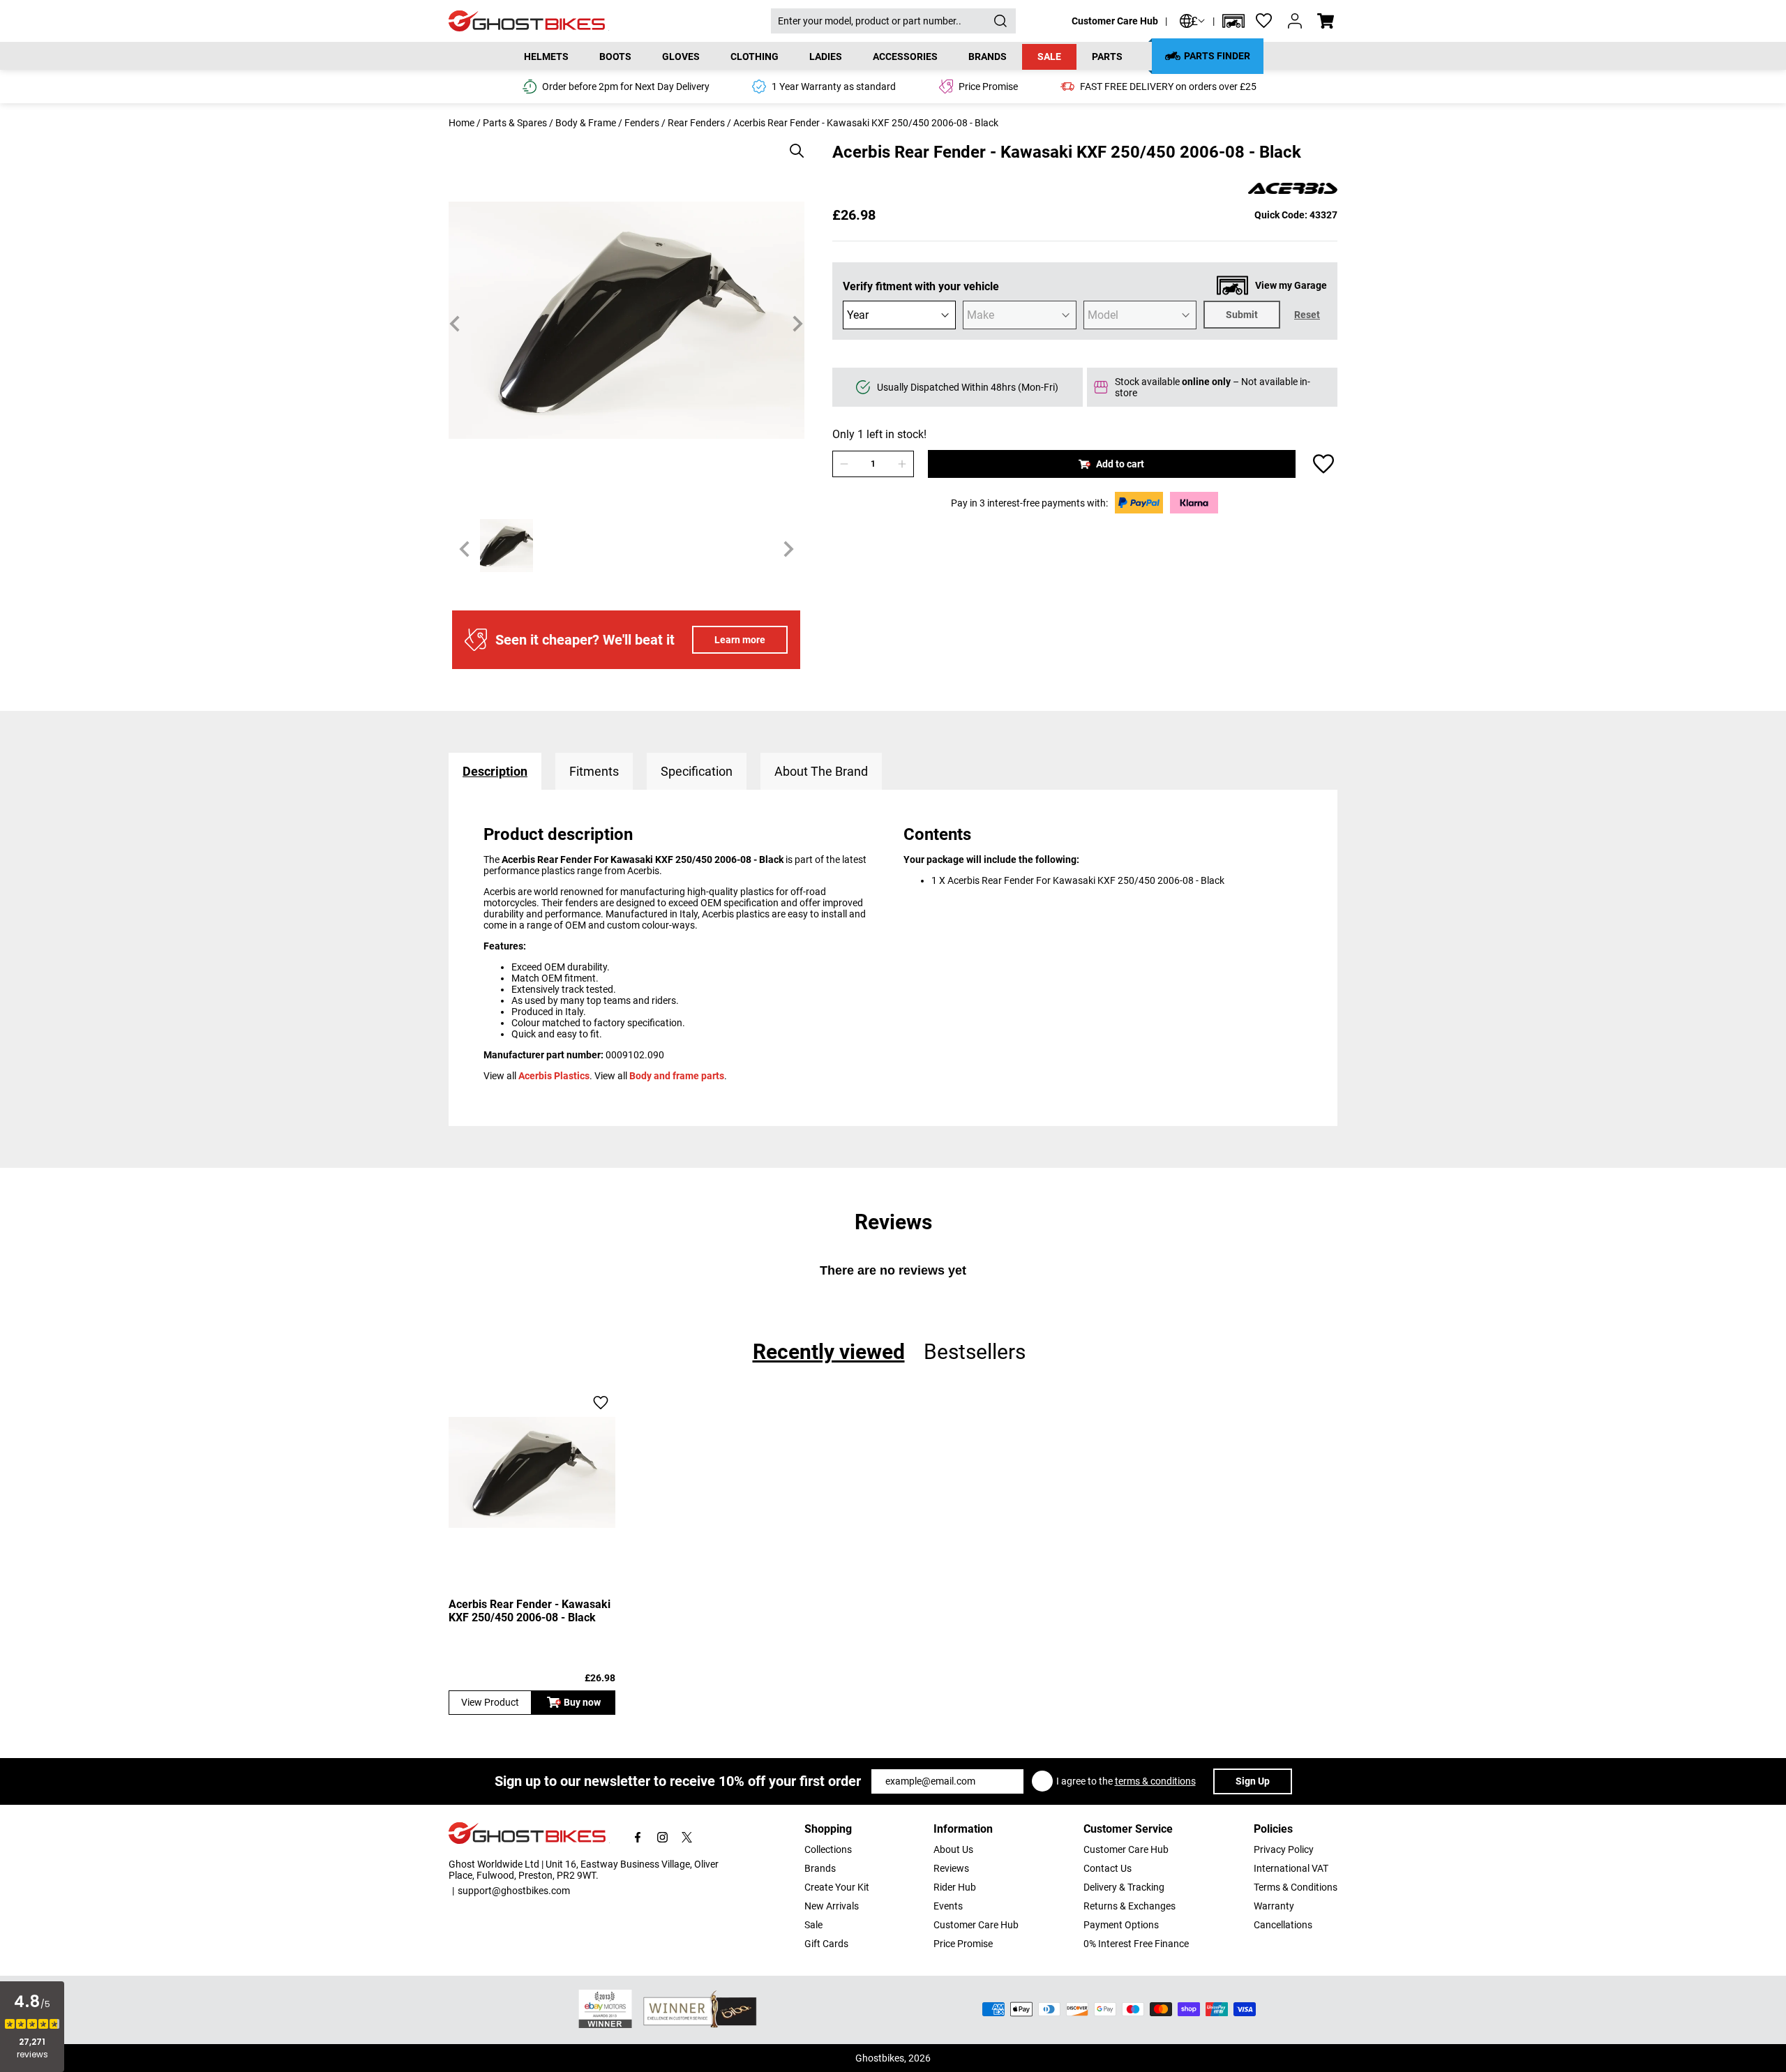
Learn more (740, 640)
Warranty (1274, 1906)
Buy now (582, 1702)
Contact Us (1108, 1868)
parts (1107, 57)
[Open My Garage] (1233, 21)
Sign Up (1253, 1781)
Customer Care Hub (1115, 21)
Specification (697, 771)
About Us (953, 1849)
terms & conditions (1155, 1781)
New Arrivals (832, 1906)
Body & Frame (586, 123)
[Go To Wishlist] (1264, 21)
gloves (681, 57)
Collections (828, 1849)
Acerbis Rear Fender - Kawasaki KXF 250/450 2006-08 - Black (530, 1611)
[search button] (1000, 21)
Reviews (951, 1868)
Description (495, 771)
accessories (905, 57)
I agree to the (1126, 1781)
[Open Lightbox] (792, 144)
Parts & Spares (515, 123)
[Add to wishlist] (1323, 464)
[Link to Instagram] (662, 1837)
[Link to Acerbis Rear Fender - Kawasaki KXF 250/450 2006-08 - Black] (532, 1472)
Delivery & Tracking (1124, 1887)
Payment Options (1121, 1925)
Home (461, 123)
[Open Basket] (1326, 21)
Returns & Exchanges (1130, 1906)
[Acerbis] (1293, 189)
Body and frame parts (677, 1076)
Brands (820, 1868)
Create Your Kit (837, 1887)
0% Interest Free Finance (1136, 1944)
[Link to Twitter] (687, 1837)
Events (948, 1906)
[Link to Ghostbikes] (610, 21)
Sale (1049, 57)
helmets (546, 57)
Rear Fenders (696, 123)
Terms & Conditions (1296, 1887)
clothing (755, 57)
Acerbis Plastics (554, 1076)
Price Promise (963, 1944)
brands (988, 57)
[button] (1233, 21)
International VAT (1291, 1868)
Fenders (642, 123)
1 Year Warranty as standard (834, 87)
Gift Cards (826, 1944)
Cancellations (1283, 1925)
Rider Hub (955, 1887)
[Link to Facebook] (638, 1837)
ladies (826, 57)
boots (615, 57)
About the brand (821, 771)
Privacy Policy (1284, 1849)
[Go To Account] (1295, 21)
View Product (490, 1702)
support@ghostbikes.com (514, 1891)
